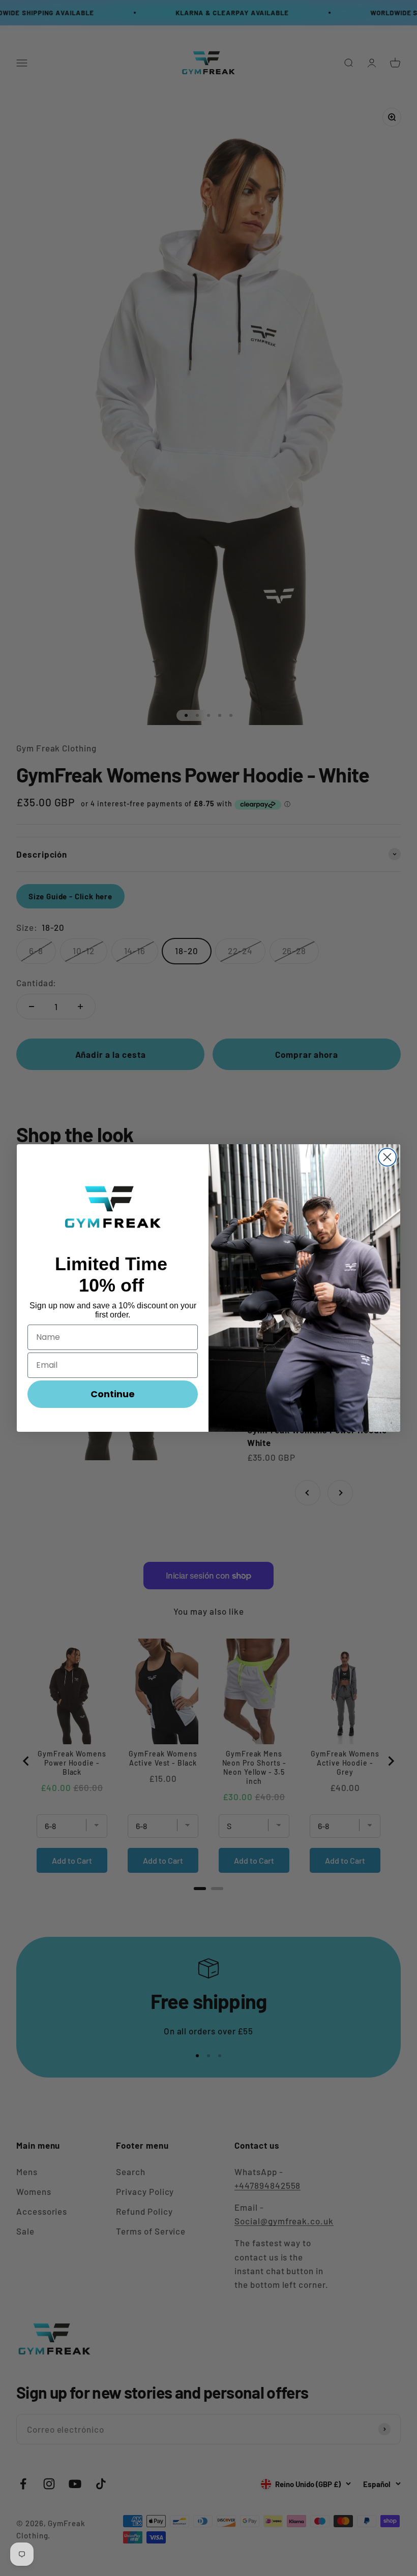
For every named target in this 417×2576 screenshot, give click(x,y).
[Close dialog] (387, 1157)
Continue (113, 1394)
